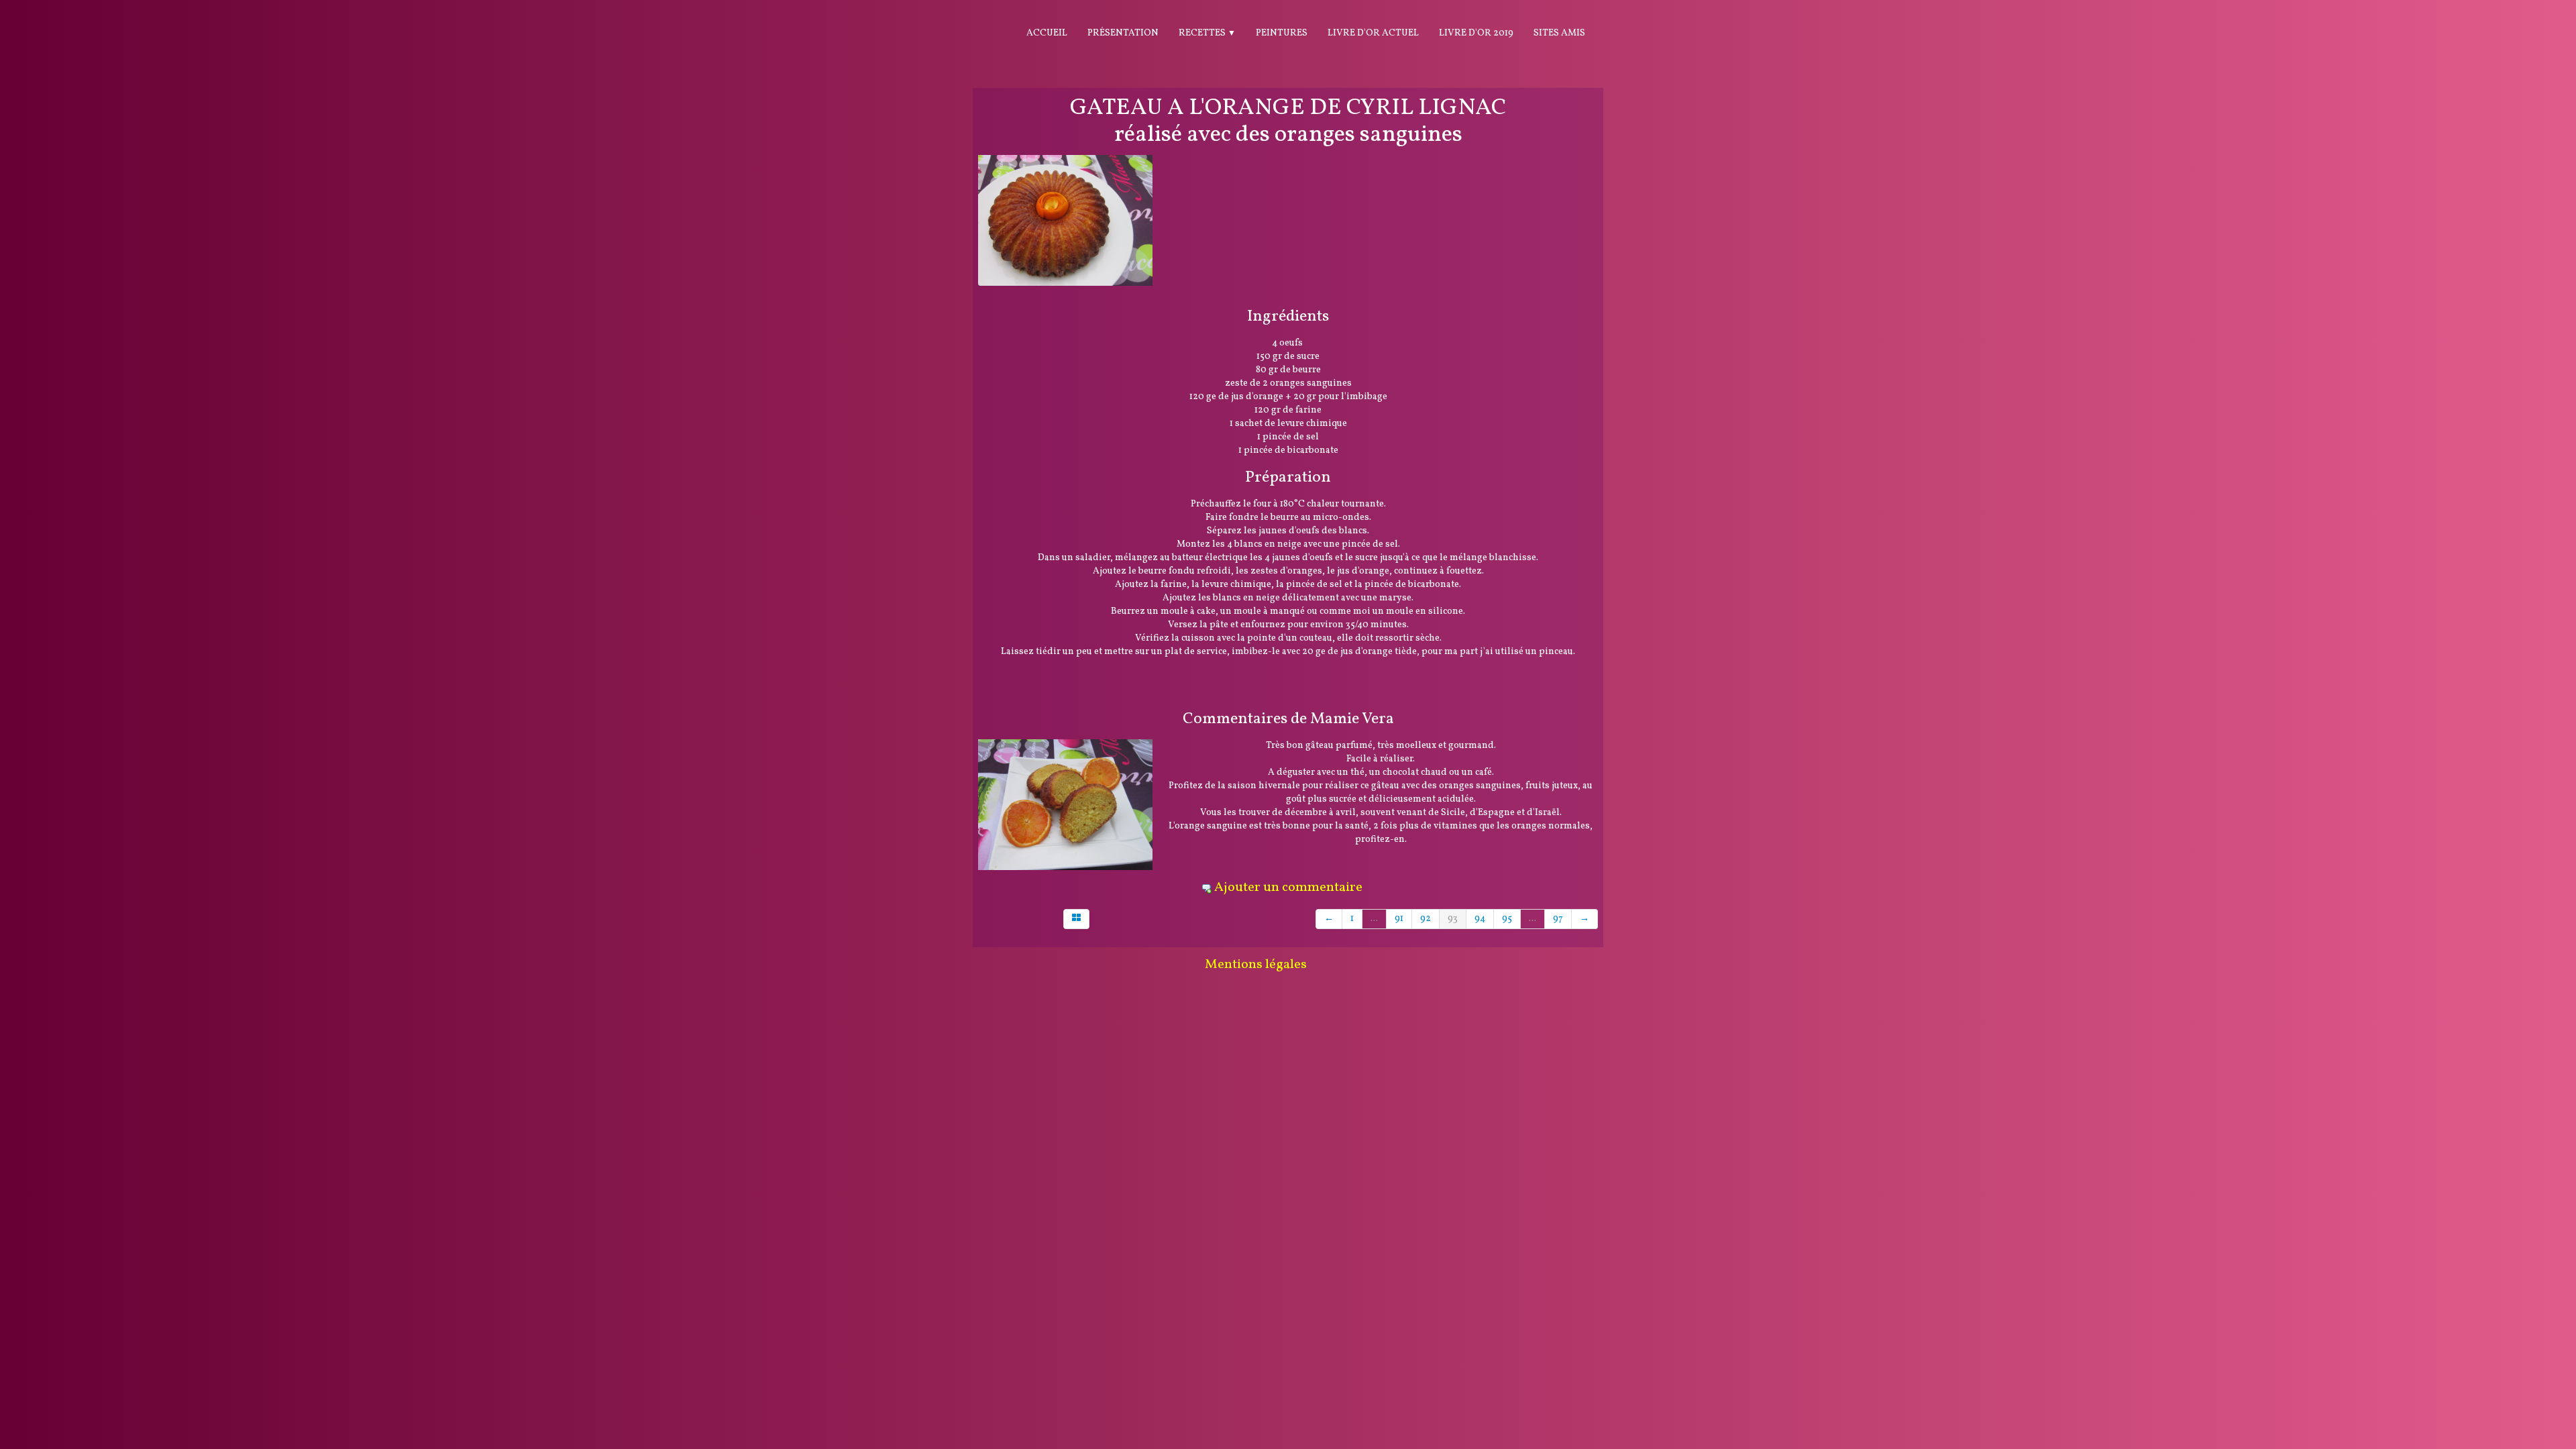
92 (1426, 919)
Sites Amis (1559, 33)
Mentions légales (1256, 965)
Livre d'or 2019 (1476, 33)
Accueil (1047, 33)
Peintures (1282, 33)
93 (1453, 919)
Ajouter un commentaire (1288, 888)
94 (1480, 919)
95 (1507, 919)
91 (1399, 919)
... (1374, 919)
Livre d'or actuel (1373, 33)
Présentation (1123, 33)
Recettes (1207, 33)
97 (1558, 919)
